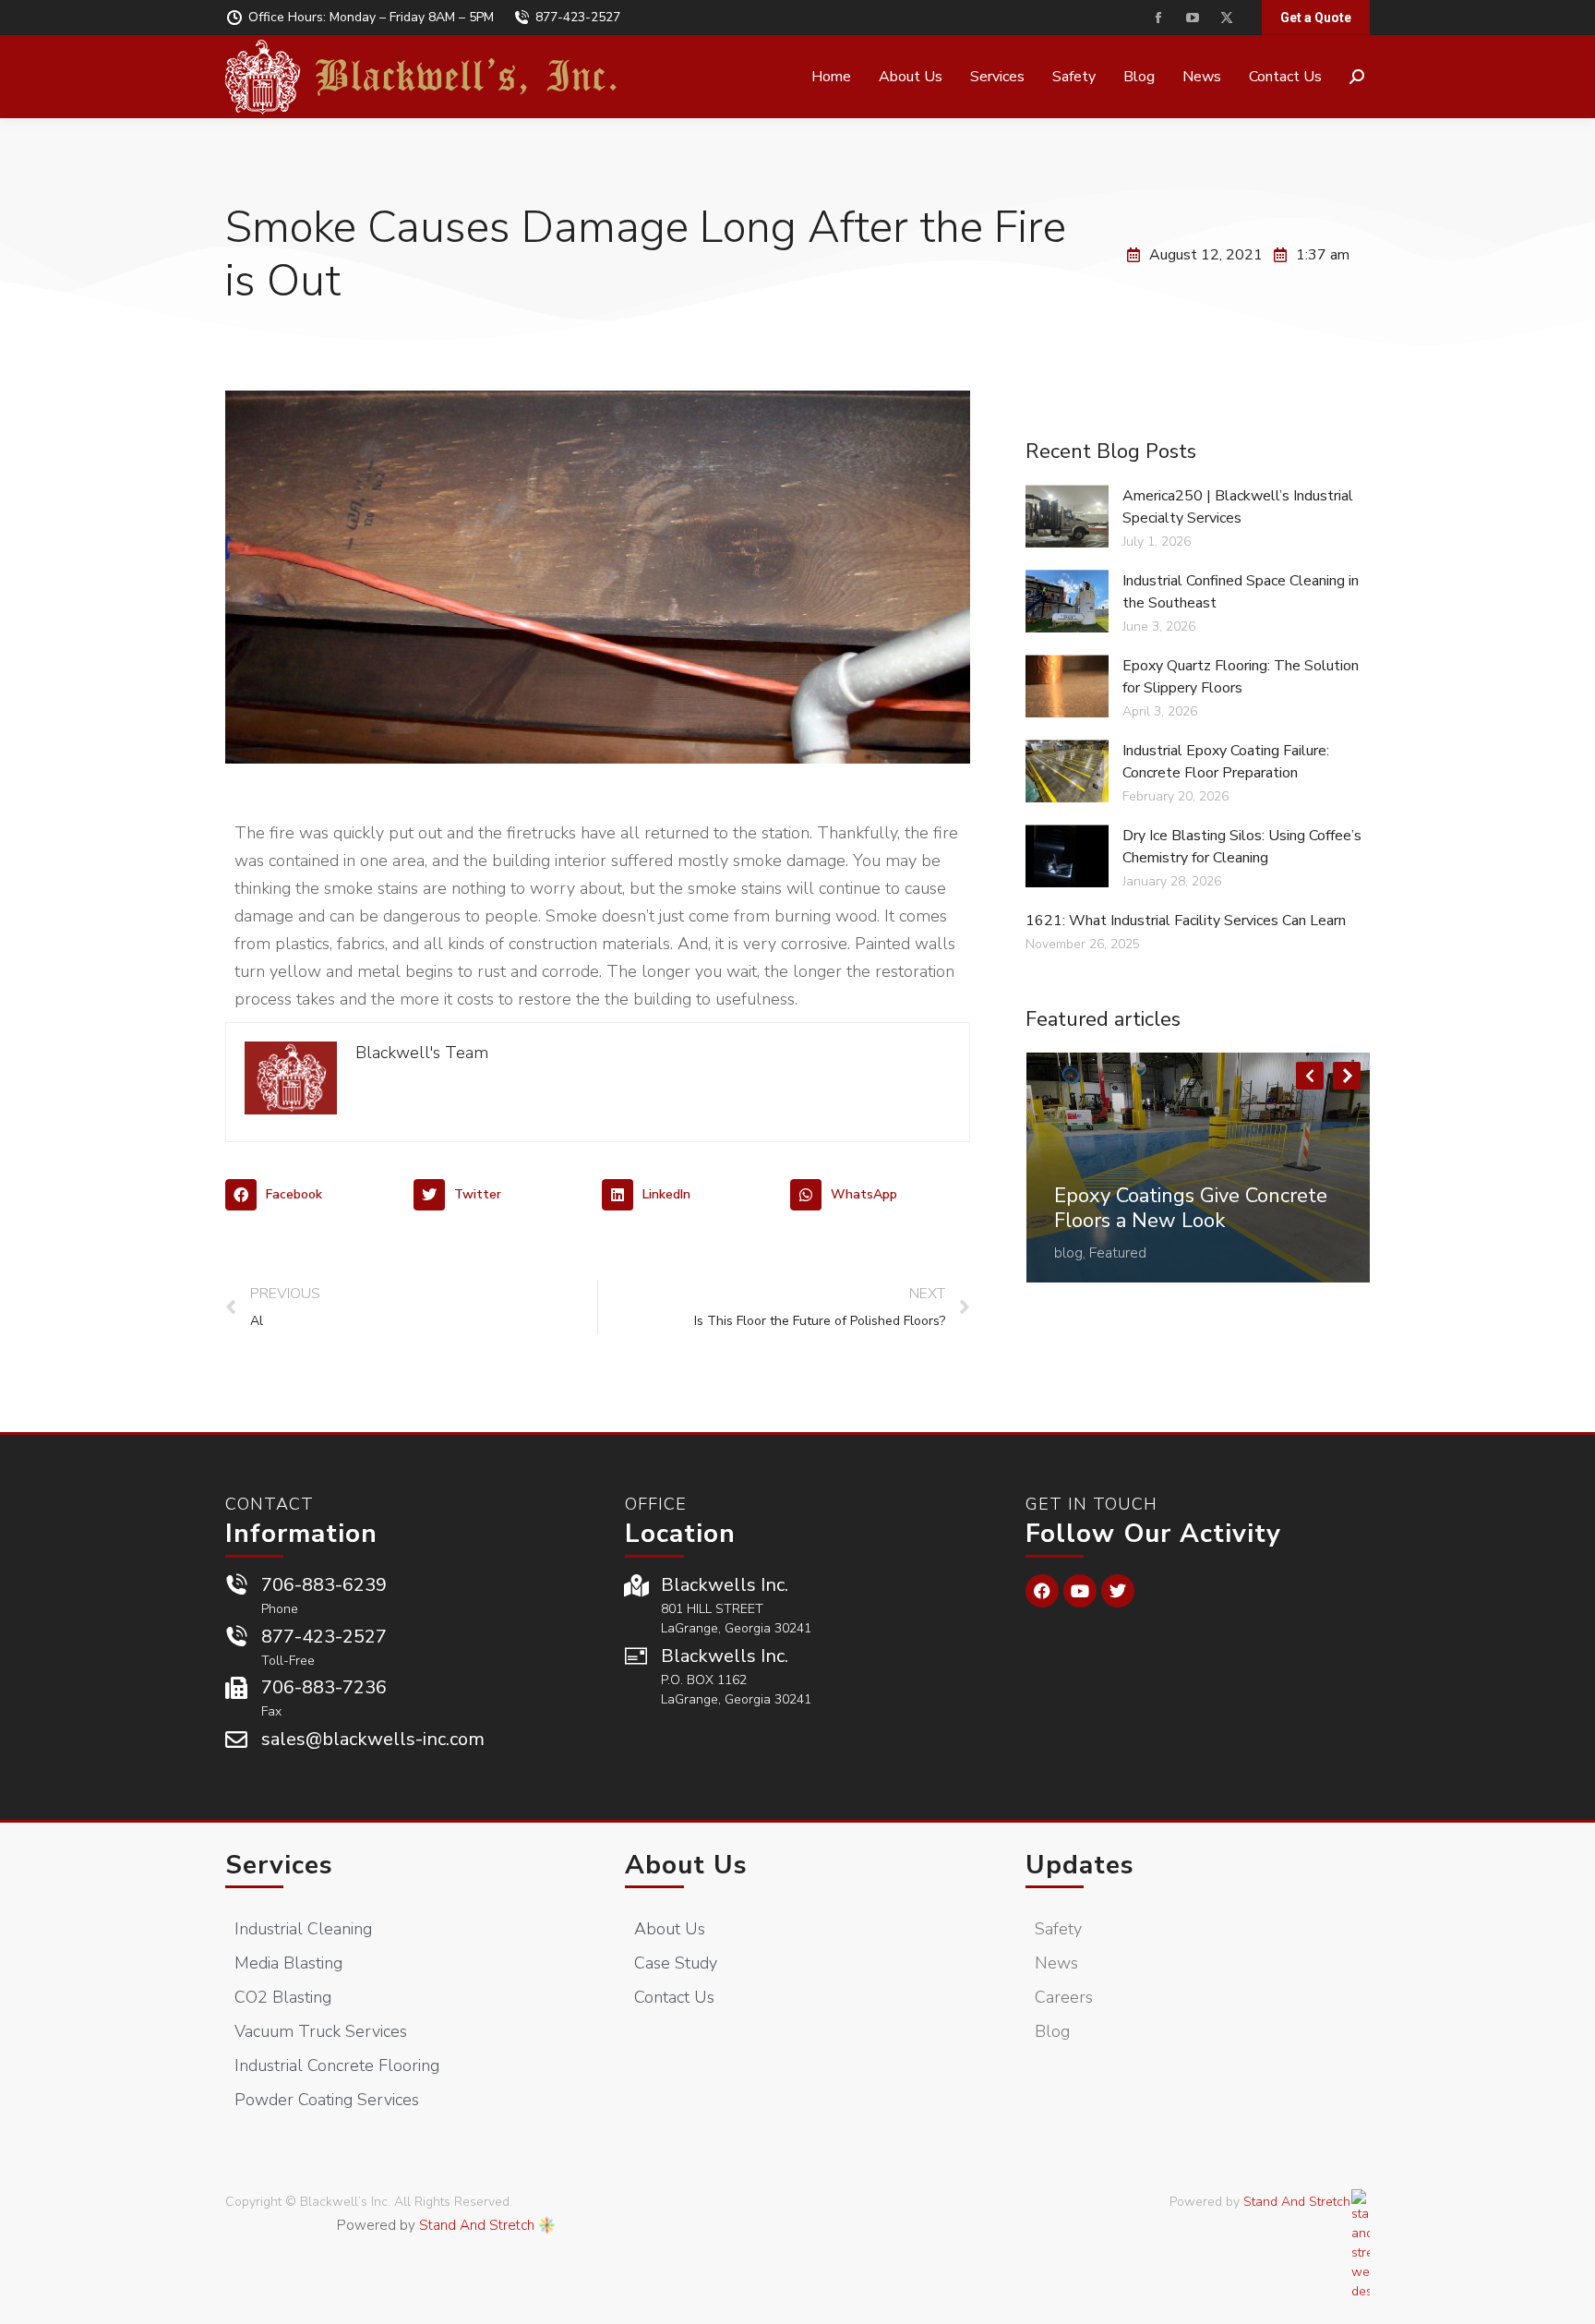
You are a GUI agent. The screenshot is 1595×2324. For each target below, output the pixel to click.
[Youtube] (1080, 1591)
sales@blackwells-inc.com (373, 1739)
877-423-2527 (578, 17)
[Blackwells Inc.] (636, 1585)
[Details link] (1069, 1169)
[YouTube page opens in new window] (1192, 18)
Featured (1118, 1253)
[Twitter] (1118, 1591)
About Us (686, 1865)
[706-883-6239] (236, 1585)
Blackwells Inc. (725, 1585)
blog (1068, 1253)
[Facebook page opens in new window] (1158, 18)
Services (279, 1865)
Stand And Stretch (477, 2225)
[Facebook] (1042, 1591)
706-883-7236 (324, 1687)
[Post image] (1199, 1168)
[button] (315, 1195)
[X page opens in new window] (1226, 18)
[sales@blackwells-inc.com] (236, 1740)
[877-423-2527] (236, 1637)
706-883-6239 (324, 1585)
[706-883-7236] (236, 1688)
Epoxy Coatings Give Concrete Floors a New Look (1191, 1208)
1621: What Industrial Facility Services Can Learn (1186, 921)
